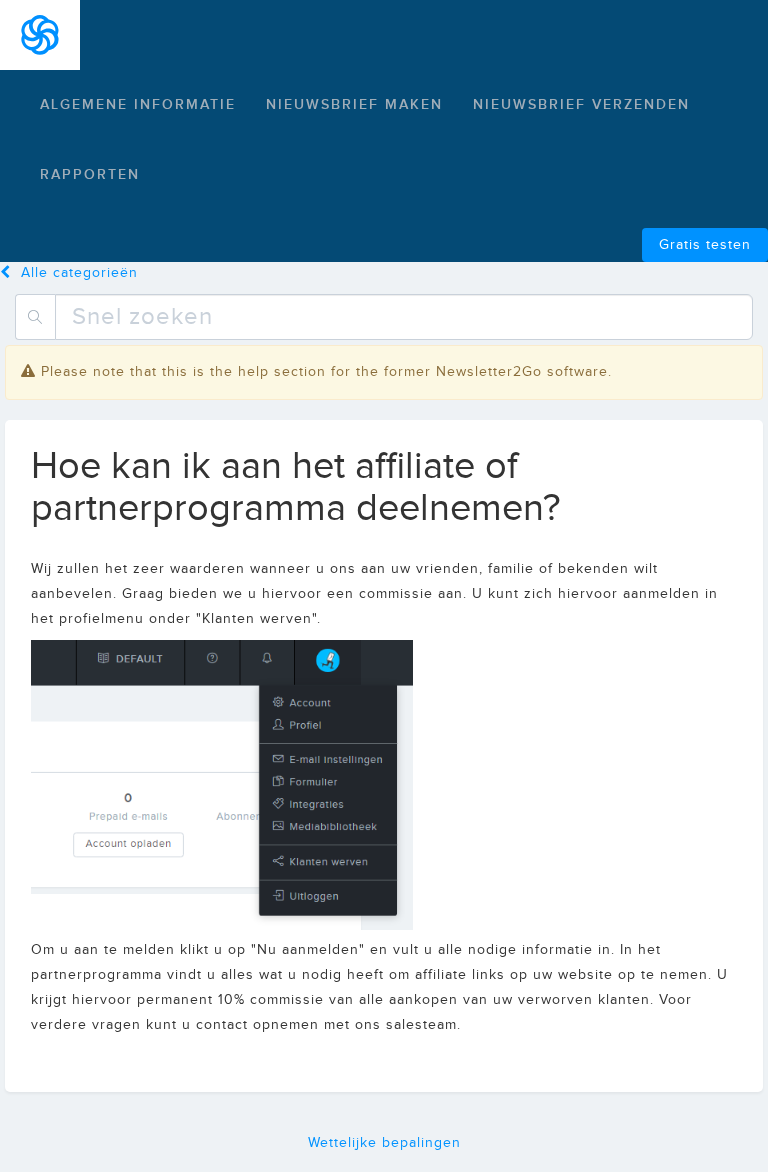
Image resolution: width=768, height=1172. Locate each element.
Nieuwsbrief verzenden (581, 104)
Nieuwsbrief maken (354, 104)
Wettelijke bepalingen (384, 1143)
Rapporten (90, 174)
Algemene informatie (138, 104)
